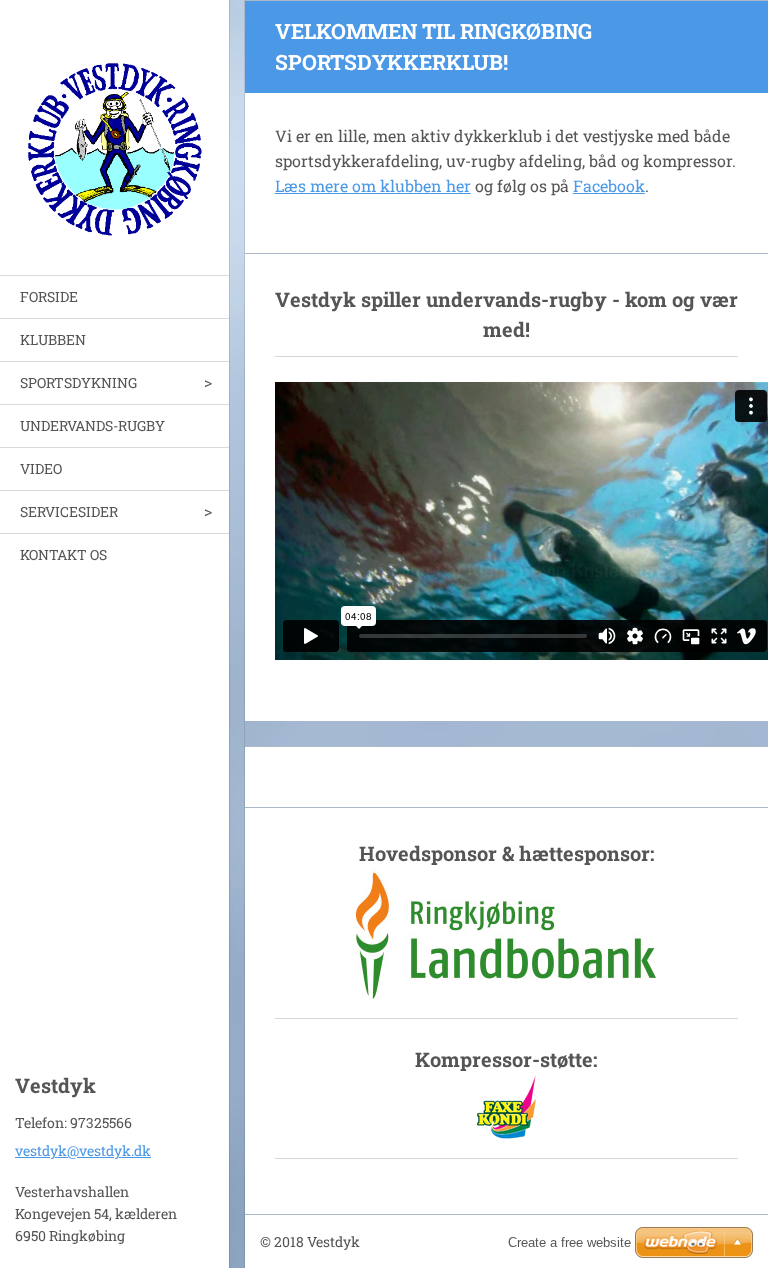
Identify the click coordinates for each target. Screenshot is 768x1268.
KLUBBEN (53, 339)
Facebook (609, 185)
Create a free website (569, 1242)
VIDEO (41, 468)
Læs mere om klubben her (373, 185)
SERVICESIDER (69, 511)
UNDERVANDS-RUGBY (92, 425)
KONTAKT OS (63, 554)
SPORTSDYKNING (78, 382)
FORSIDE (49, 296)
